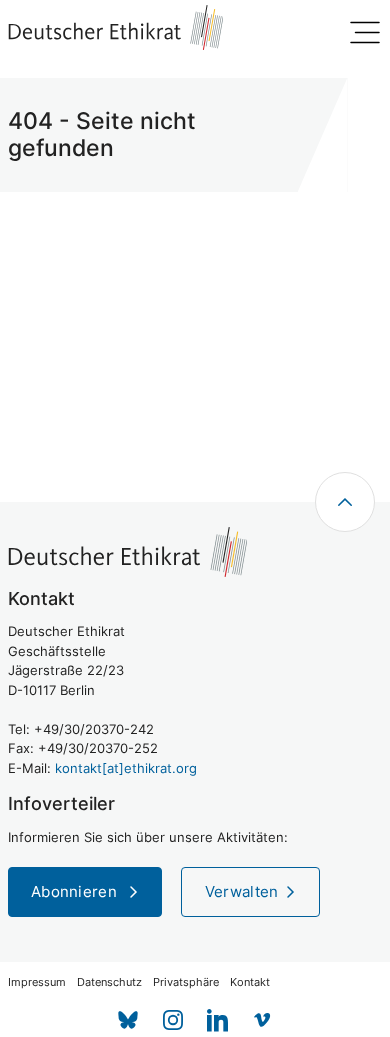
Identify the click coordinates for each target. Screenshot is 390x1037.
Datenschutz (109, 982)
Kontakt (250, 982)
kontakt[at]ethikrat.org (126, 768)
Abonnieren (76, 891)
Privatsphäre (186, 982)
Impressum (37, 982)
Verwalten (242, 891)
